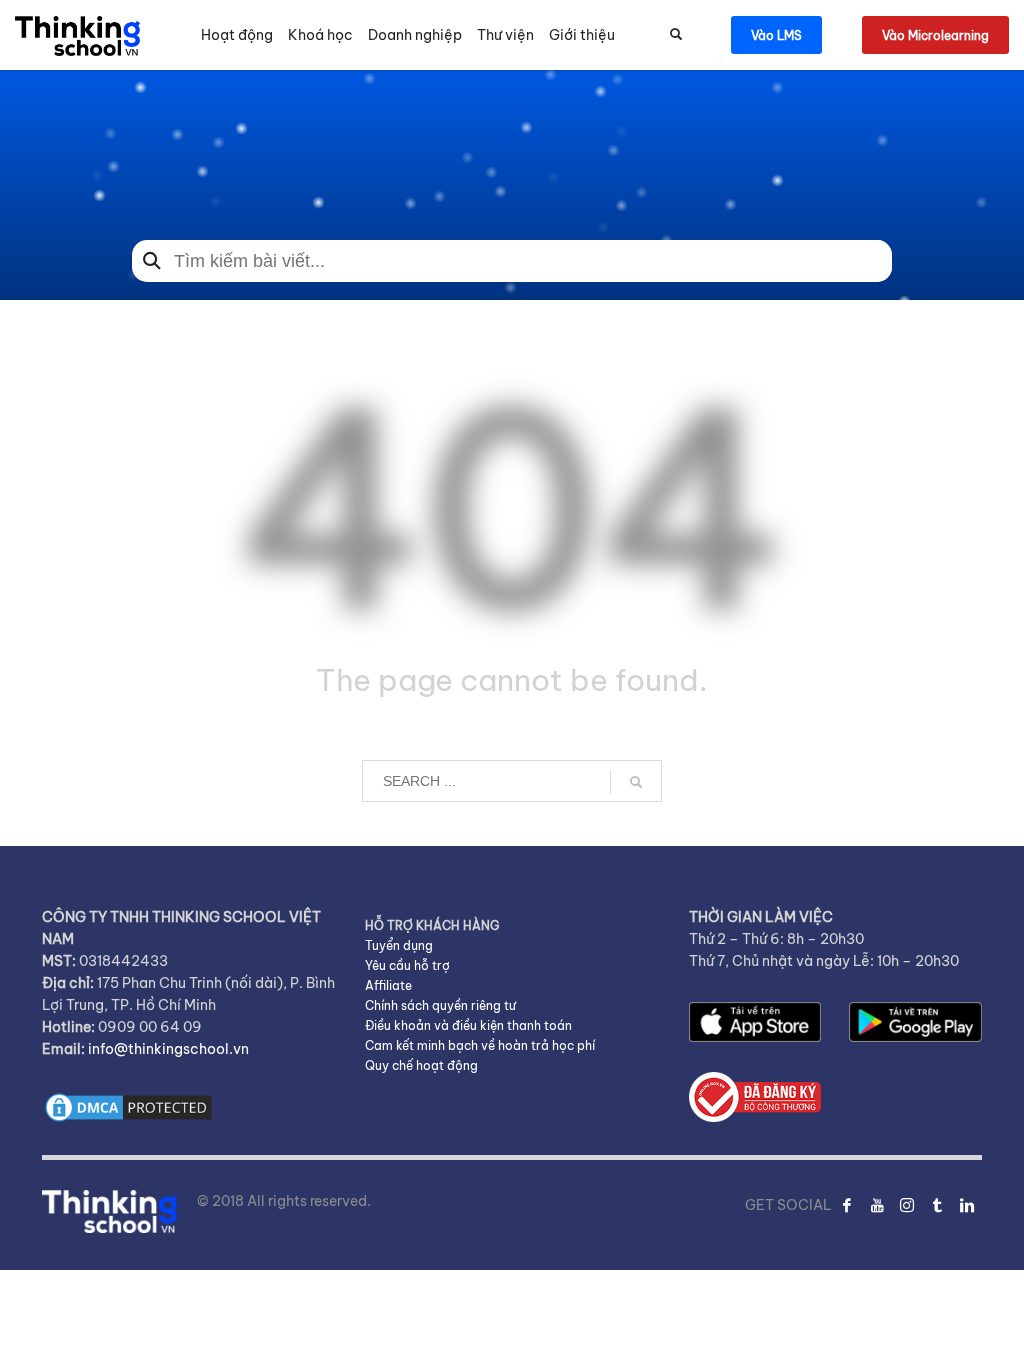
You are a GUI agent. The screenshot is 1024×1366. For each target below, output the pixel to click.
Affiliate (388, 985)
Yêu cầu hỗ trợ (407, 965)
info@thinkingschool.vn (168, 1049)
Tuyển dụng (399, 945)
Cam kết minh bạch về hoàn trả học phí (480, 1045)
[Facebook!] (847, 1205)
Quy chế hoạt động (421, 1065)
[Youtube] (877, 1205)
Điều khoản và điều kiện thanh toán (468, 1025)
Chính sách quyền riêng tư (440, 1005)
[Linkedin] (967, 1205)
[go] (636, 782)
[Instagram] (907, 1205)
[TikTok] (937, 1205)
